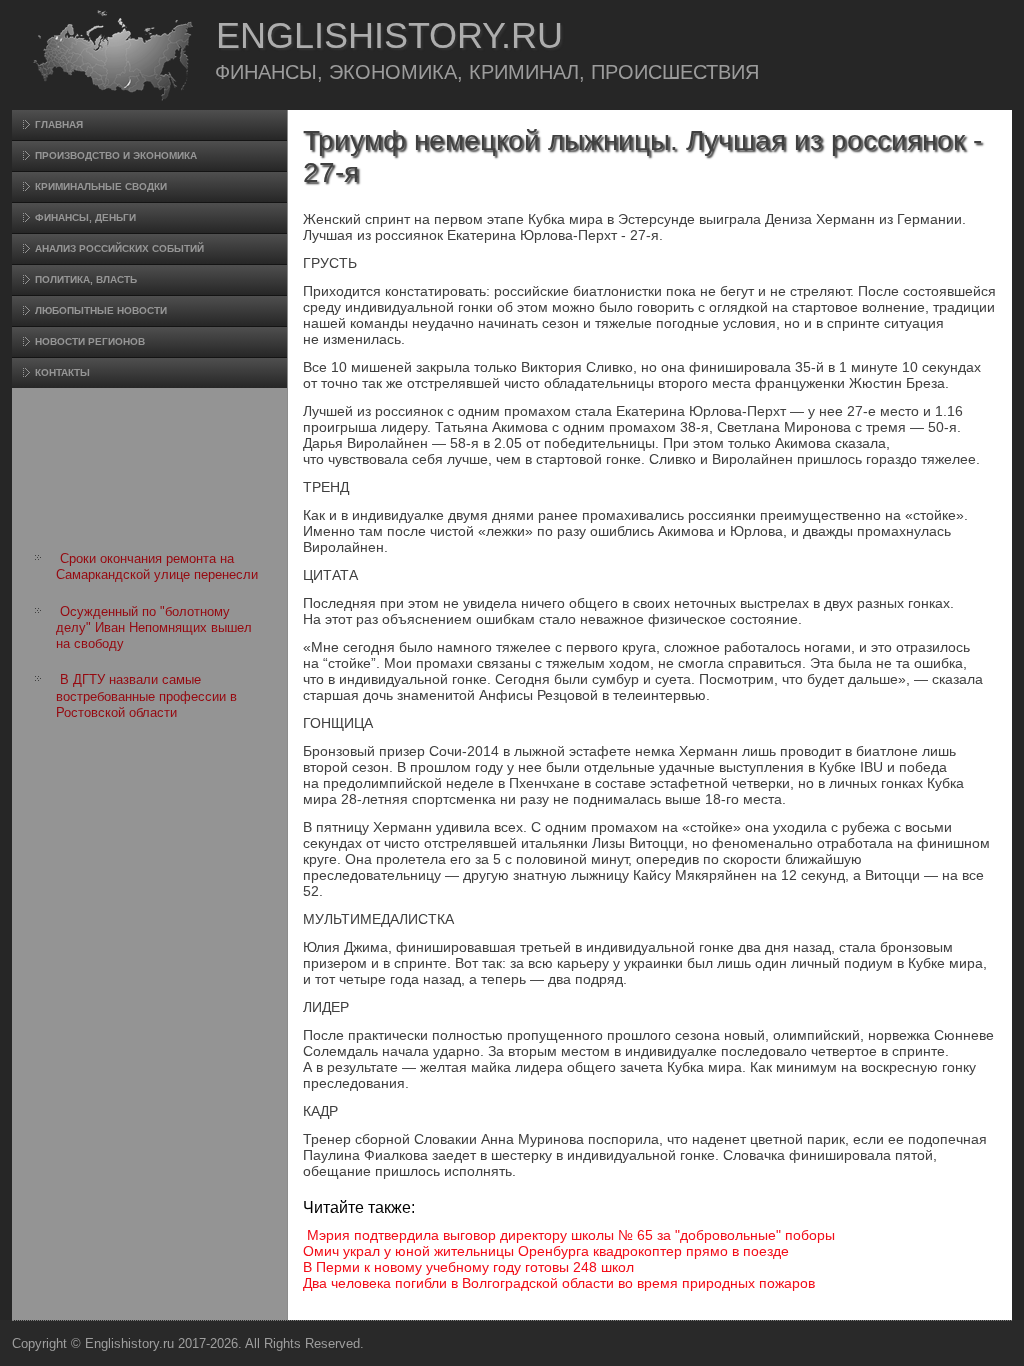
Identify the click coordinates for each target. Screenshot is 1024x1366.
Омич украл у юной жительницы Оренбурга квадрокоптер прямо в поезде (546, 1251)
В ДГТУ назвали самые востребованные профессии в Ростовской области (146, 696)
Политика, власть (86, 279)
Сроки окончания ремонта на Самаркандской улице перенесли (157, 566)
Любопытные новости (101, 310)
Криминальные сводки (101, 186)
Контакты (62, 372)
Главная (59, 124)
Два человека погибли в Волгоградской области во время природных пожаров (559, 1283)
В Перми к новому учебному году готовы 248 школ (468, 1267)
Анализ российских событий (119, 248)
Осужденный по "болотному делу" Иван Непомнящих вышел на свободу (154, 628)
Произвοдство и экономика (116, 155)
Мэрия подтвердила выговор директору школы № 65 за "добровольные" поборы (571, 1235)
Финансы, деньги (85, 217)
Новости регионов (90, 341)
